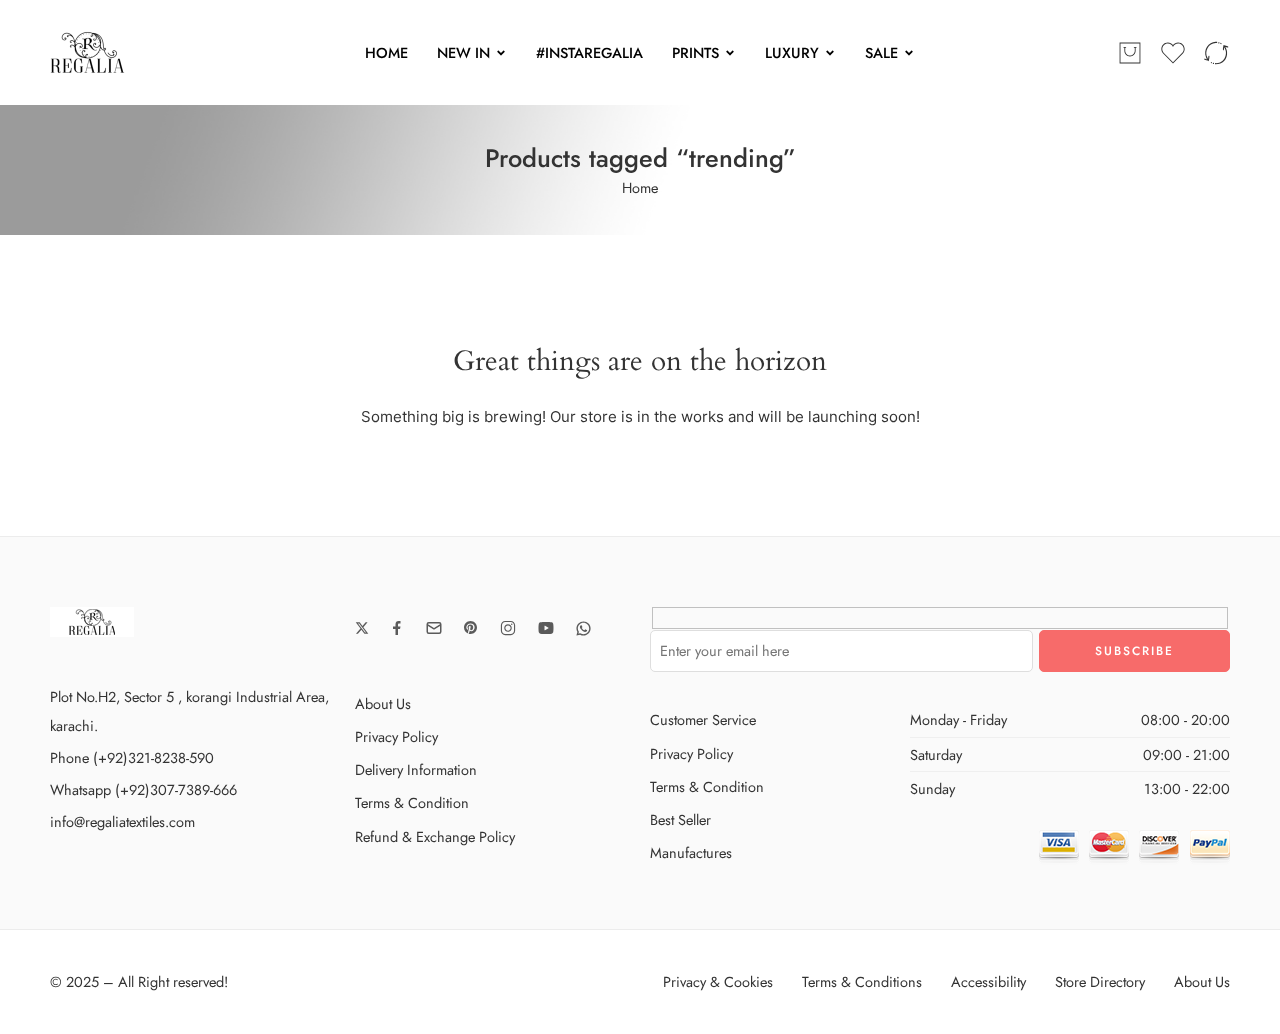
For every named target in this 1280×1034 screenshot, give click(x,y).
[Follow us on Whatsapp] (583, 628)
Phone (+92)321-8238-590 (132, 757)
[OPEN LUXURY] (830, 53)
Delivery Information (416, 769)
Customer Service (703, 719)
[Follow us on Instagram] (508, 628)
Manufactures (691, 852)
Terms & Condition (412, 802)
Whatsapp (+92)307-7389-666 (143, 789)
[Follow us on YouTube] (546, 628)
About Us (383, 703)
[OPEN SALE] (909, 53)
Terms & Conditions (862, 981)
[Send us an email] (434, 628)
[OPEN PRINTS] (730, 53)
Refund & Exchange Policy (435, 836)
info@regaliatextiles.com (122, 821)
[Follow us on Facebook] (397, 628)
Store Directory (1100, 981)
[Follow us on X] (362, 628)
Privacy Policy (396, 736)
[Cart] (1130, 53)
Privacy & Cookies (718, 981)
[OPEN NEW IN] (501, 53)
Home (640, 187)
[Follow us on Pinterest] (471, 628)
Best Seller (680, 819)
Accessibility (988, 981)
